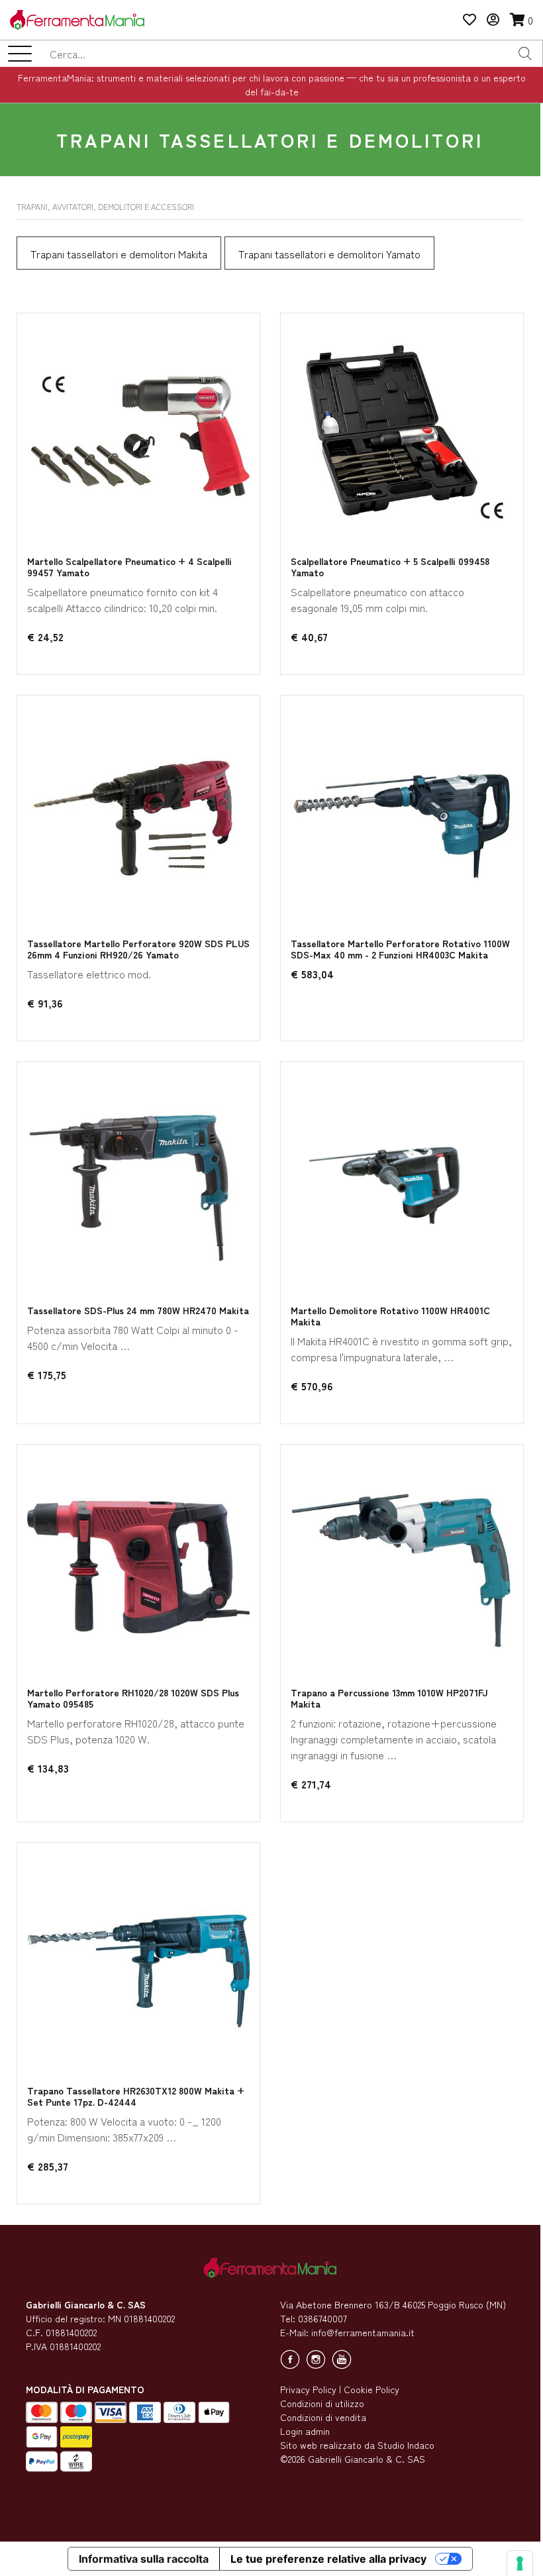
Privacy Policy (308, 2389)
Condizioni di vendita (323, 2417)
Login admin (305, 2431)
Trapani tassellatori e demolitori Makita (119, 254)
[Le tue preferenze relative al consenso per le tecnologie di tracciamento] (520, 2563)
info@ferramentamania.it (363, 2332)
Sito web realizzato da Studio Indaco (357, 2445)
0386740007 (322, 2318)
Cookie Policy (371, 2389)
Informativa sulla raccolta (144, 2559)
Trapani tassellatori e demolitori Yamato (329, 254)
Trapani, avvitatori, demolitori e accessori (105, 206)
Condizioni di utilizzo (322, 2403)
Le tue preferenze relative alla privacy (328, 2559)
